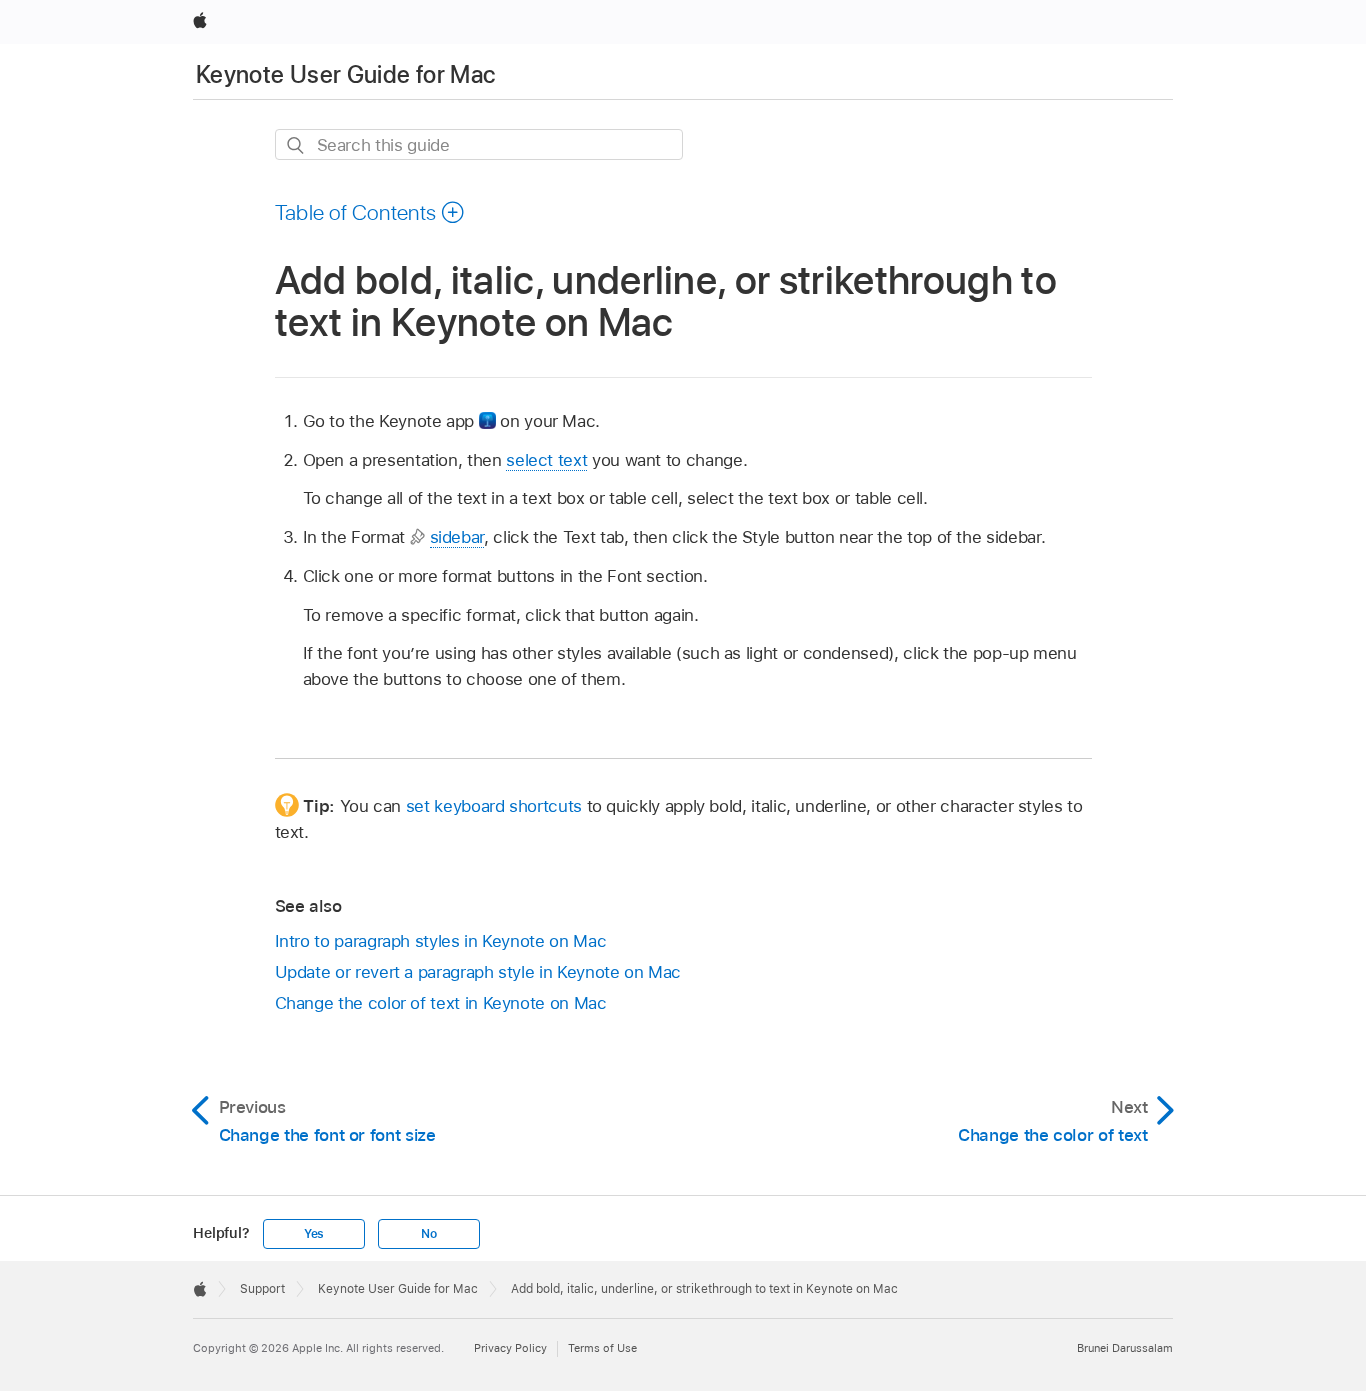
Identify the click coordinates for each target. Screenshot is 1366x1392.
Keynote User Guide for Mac (345, 74)
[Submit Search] (296, 145)
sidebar (457, 537)
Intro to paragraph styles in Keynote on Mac (441, 941)
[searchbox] (479, 144)
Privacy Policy (510, 1348)
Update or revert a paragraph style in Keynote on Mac (478, 972)
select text (546, 460)
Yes (314, 1234)
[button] (370, 212)
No (429, 1234)
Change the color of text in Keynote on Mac (441, 1003)
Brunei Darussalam (1125, 1348)
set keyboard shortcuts (494, 806)
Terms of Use (602, 1348)
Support (262, 1289)
